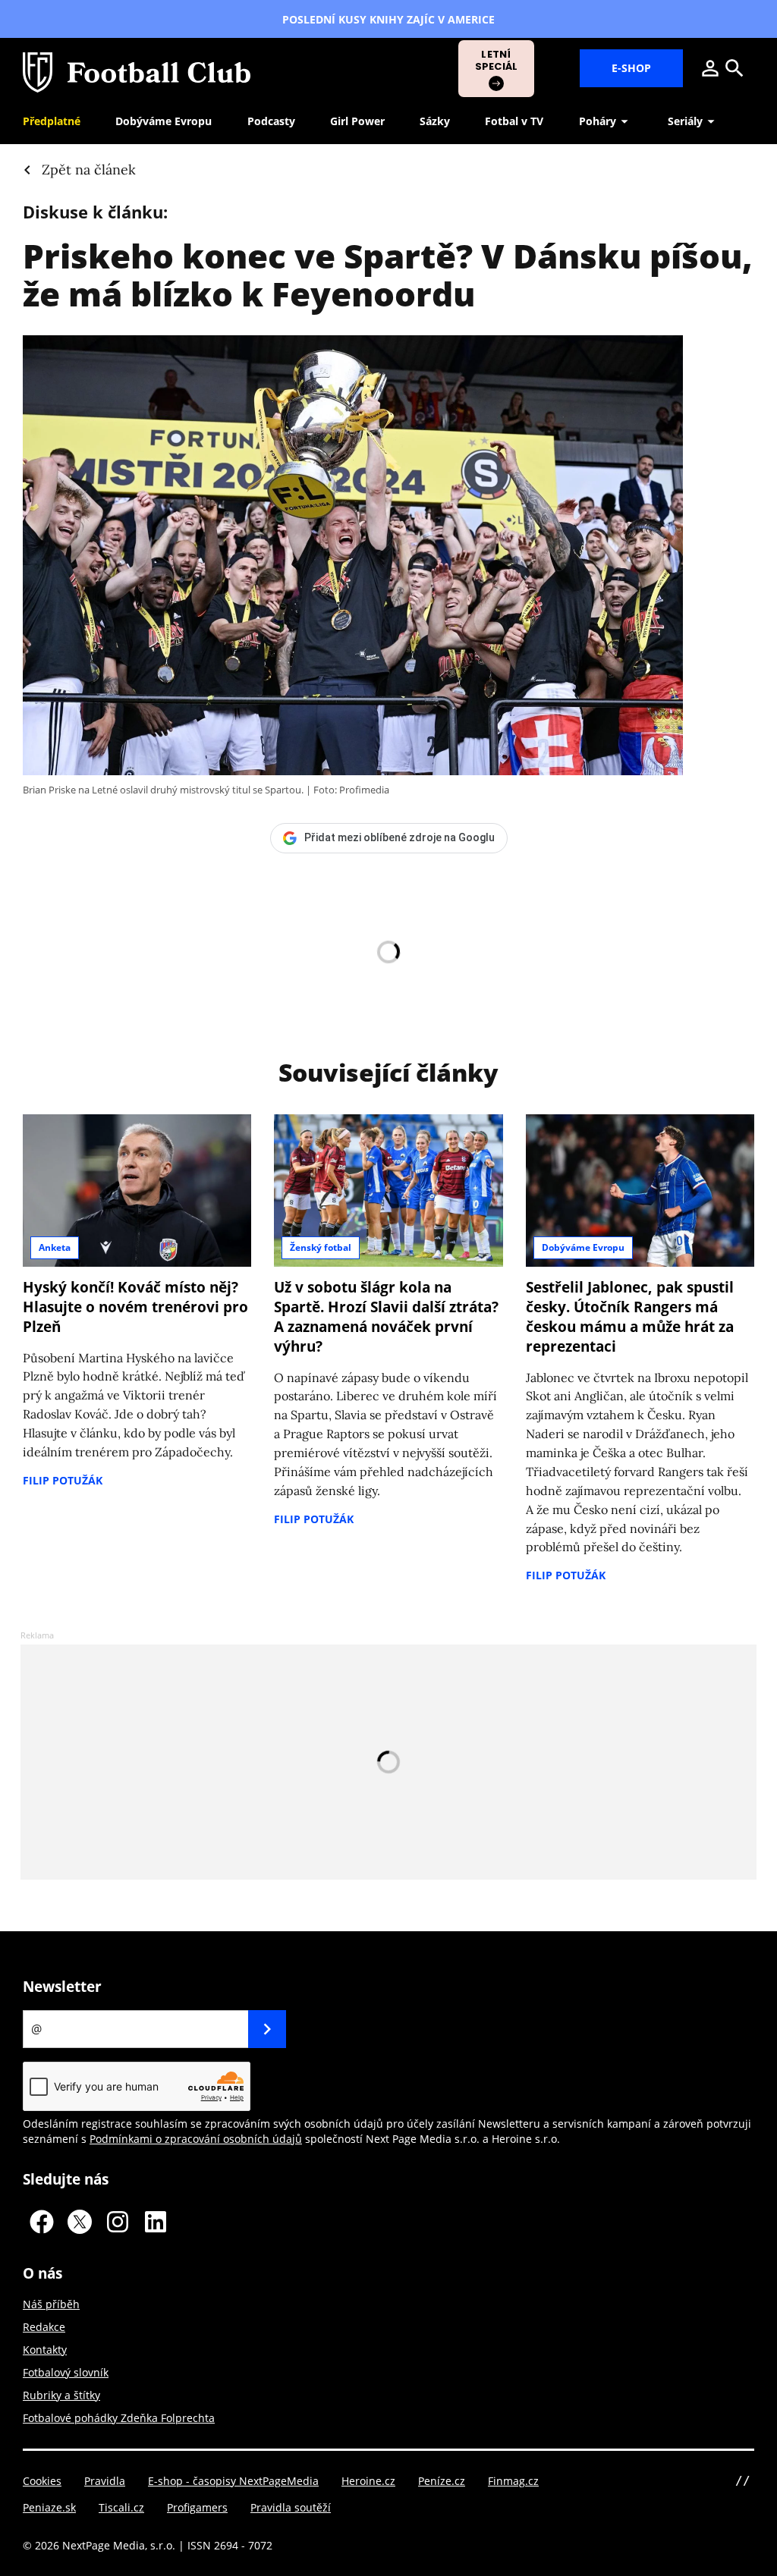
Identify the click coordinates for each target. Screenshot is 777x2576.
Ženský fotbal (321, 1247)
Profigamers (197, 2507)
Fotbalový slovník (66, 2372)
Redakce (44, 2327)
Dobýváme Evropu (583, 1247)
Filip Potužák (63, 1480)
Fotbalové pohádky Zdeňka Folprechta (119, 2418)
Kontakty (45, 2350)
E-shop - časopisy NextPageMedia (233, 2481)
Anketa (55, 1247)
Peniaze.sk (49, 2507)
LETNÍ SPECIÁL (497, 60)
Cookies (42, 2481)
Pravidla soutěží (291, 2507)
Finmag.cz (513, 2481)
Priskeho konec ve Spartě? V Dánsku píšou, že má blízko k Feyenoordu (388, 275)
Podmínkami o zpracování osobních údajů (196, 2139)
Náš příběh (51, 2304)
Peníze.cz (442, 2481)
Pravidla (105, 2481)
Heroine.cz (368, 2481)
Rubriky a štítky (61, 2395)
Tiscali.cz (121, 2507)
